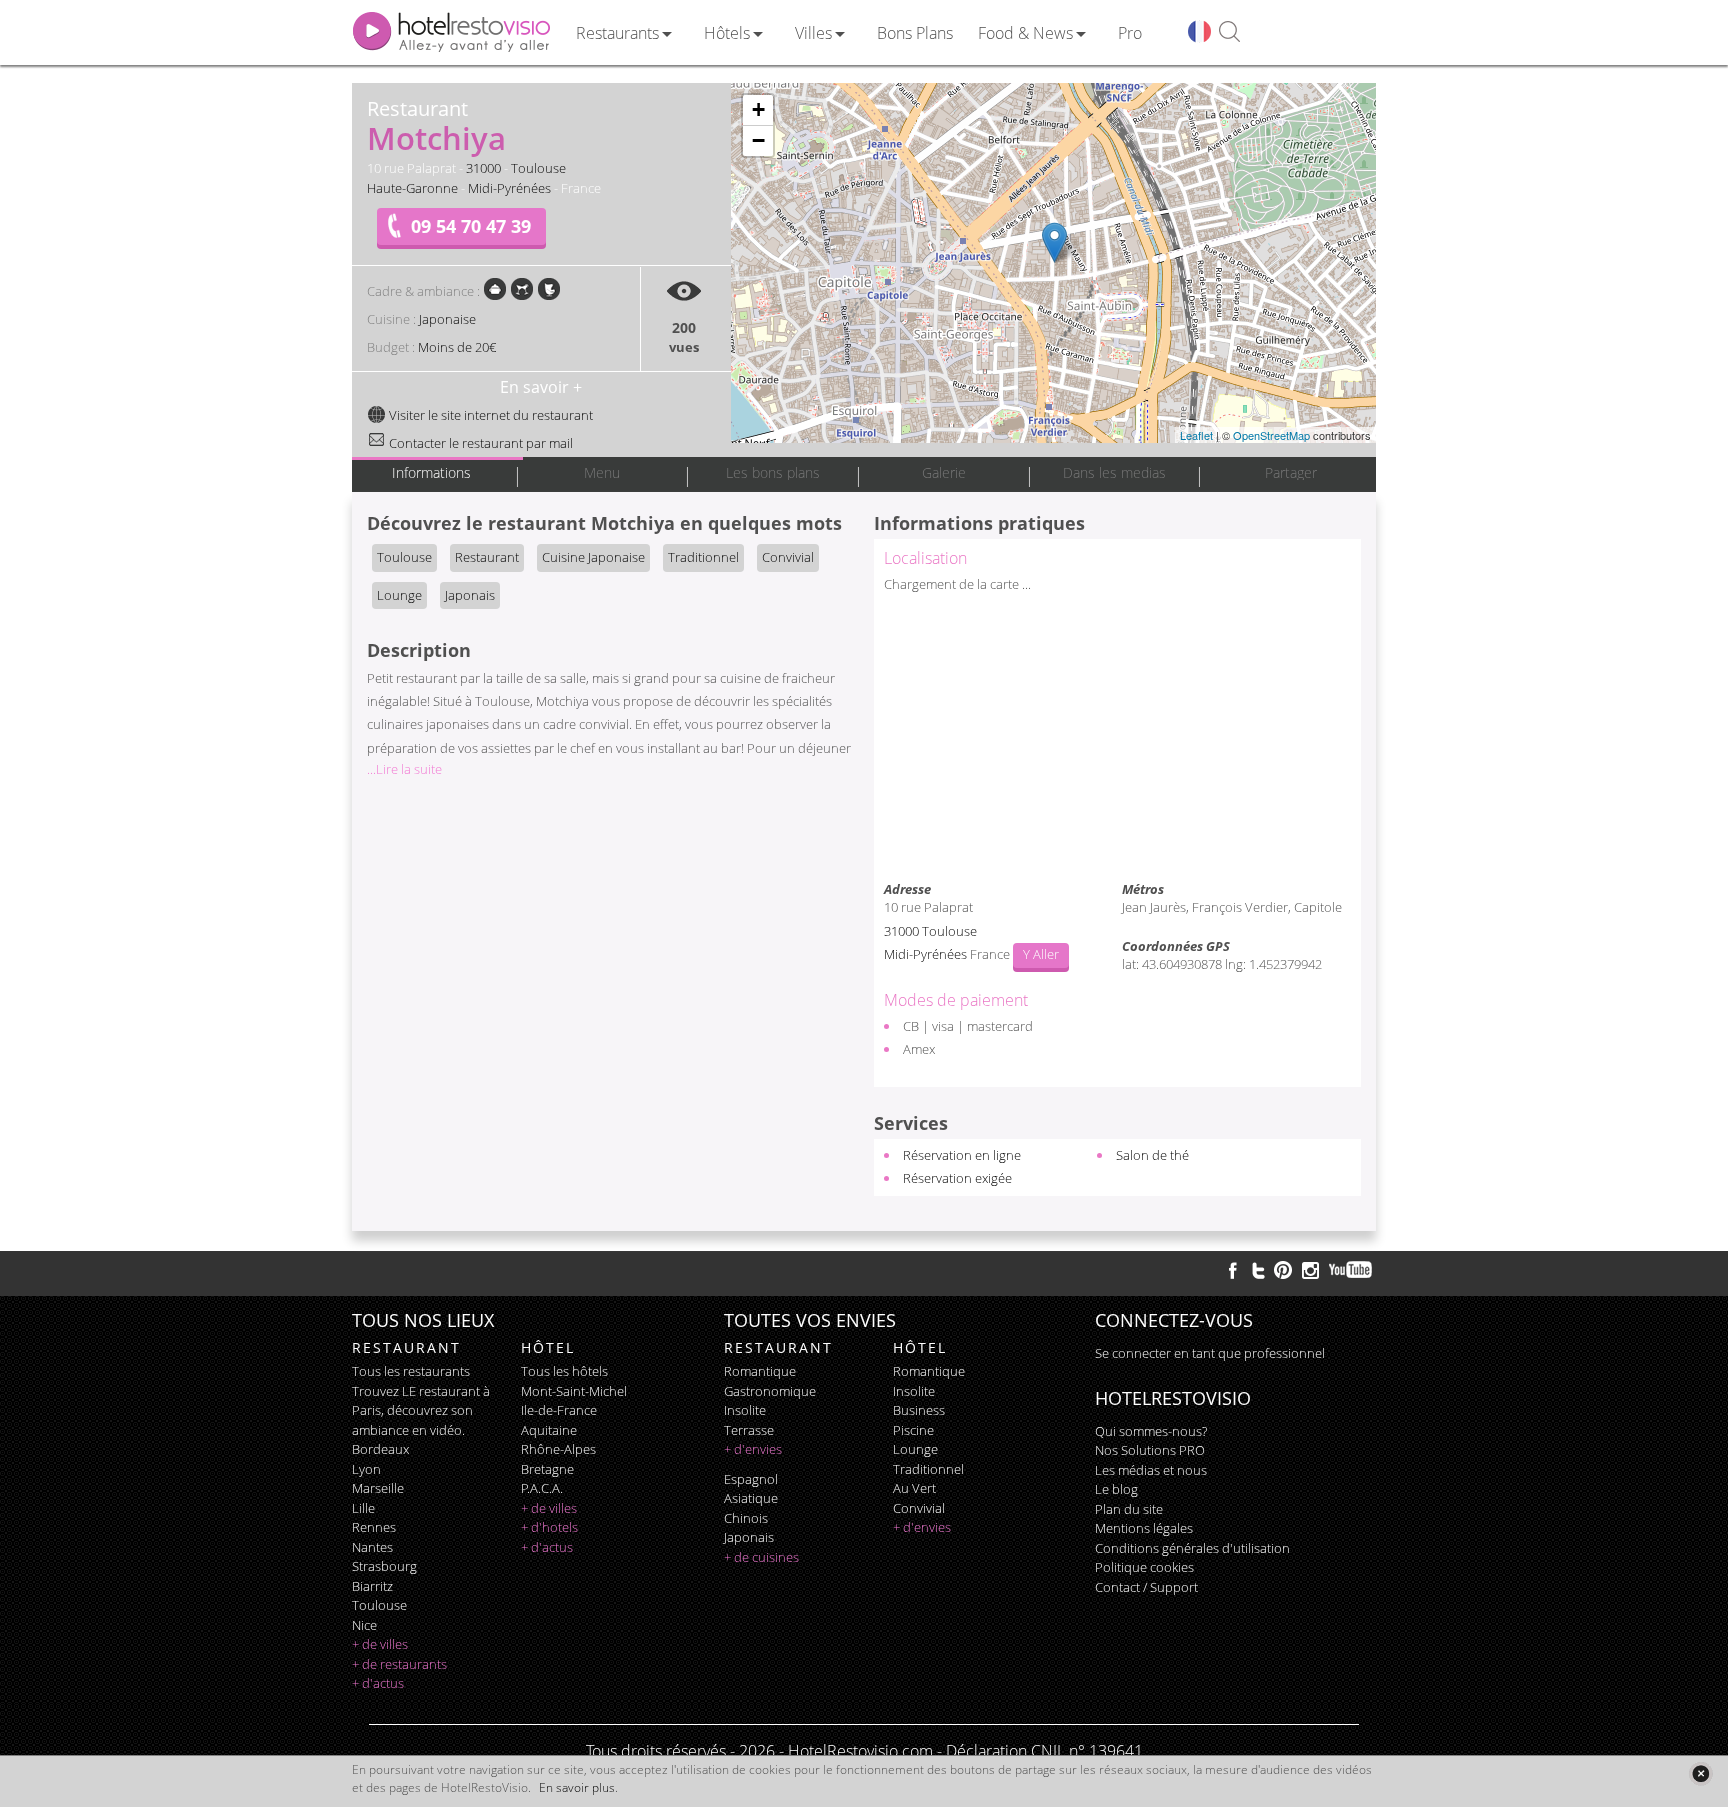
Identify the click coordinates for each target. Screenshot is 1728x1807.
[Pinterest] (1283, 1270)
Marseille (378, 1488)
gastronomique (770, 1391)
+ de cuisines (761, 1557)
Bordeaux (380, 1449)
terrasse (749, 1430)
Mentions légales (1144, 1528)
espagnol (751, 1479)
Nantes (372, 1547)
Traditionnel (703, 557)
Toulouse (538, 168)
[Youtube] (1351, 1270)
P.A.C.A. (542, 1488)
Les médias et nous (1151, 1470)
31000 (483, 168)
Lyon (366, 1469)
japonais (749, 1537)
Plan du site (1129, 1509)
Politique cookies (1144, 1567)
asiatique (751, 1498)
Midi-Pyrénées (509, 188)
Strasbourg (384, 1566)
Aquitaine (549, 1430)
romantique (760, 1371)
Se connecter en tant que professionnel (1210, 1353)
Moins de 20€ (457, 347)
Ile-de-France (559, 1410)
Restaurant (487, 557)
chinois (746, 1518)
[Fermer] (1700, 1773)
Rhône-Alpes (558, 1449)
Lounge (399, 595)
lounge (915, 1449)
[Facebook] (1233, 1270)
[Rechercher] (1229, 32)
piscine (913, 1430)
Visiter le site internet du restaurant (489, 415)
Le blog (1116, 1489)
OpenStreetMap (1271, 435)
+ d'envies (753, 1449)
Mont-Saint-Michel (574, 1391)
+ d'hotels (549, 1527)
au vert (914, 1488)
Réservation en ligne (962, 1155)
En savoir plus (577, 1787)
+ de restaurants (399, 1664)
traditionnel (928, 1469)
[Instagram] (1310, 1273)
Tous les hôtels (564, 1371)
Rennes (374, 1527)
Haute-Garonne (412, 188)
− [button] (758, 140)
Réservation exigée (957, 1178)
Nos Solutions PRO (1150, 1450)
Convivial (788, 557)
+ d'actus (378, 1683)
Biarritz (372, 1586)
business (919, 1410)
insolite (745, 1410)
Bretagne (547, 1469)
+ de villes (380, 1644)
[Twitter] (1258, 1270)
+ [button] (758, 109)
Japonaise (447, 319)
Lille (363, 1508)
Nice (364, 1625)
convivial (919, 1508)
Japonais (470, 595)
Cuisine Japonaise (593, 557)
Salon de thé (1152, 1155)
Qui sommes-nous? (1151, 1431)
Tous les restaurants (411, 1371)
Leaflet (1196, 435)
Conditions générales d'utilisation (1192, 1548)
